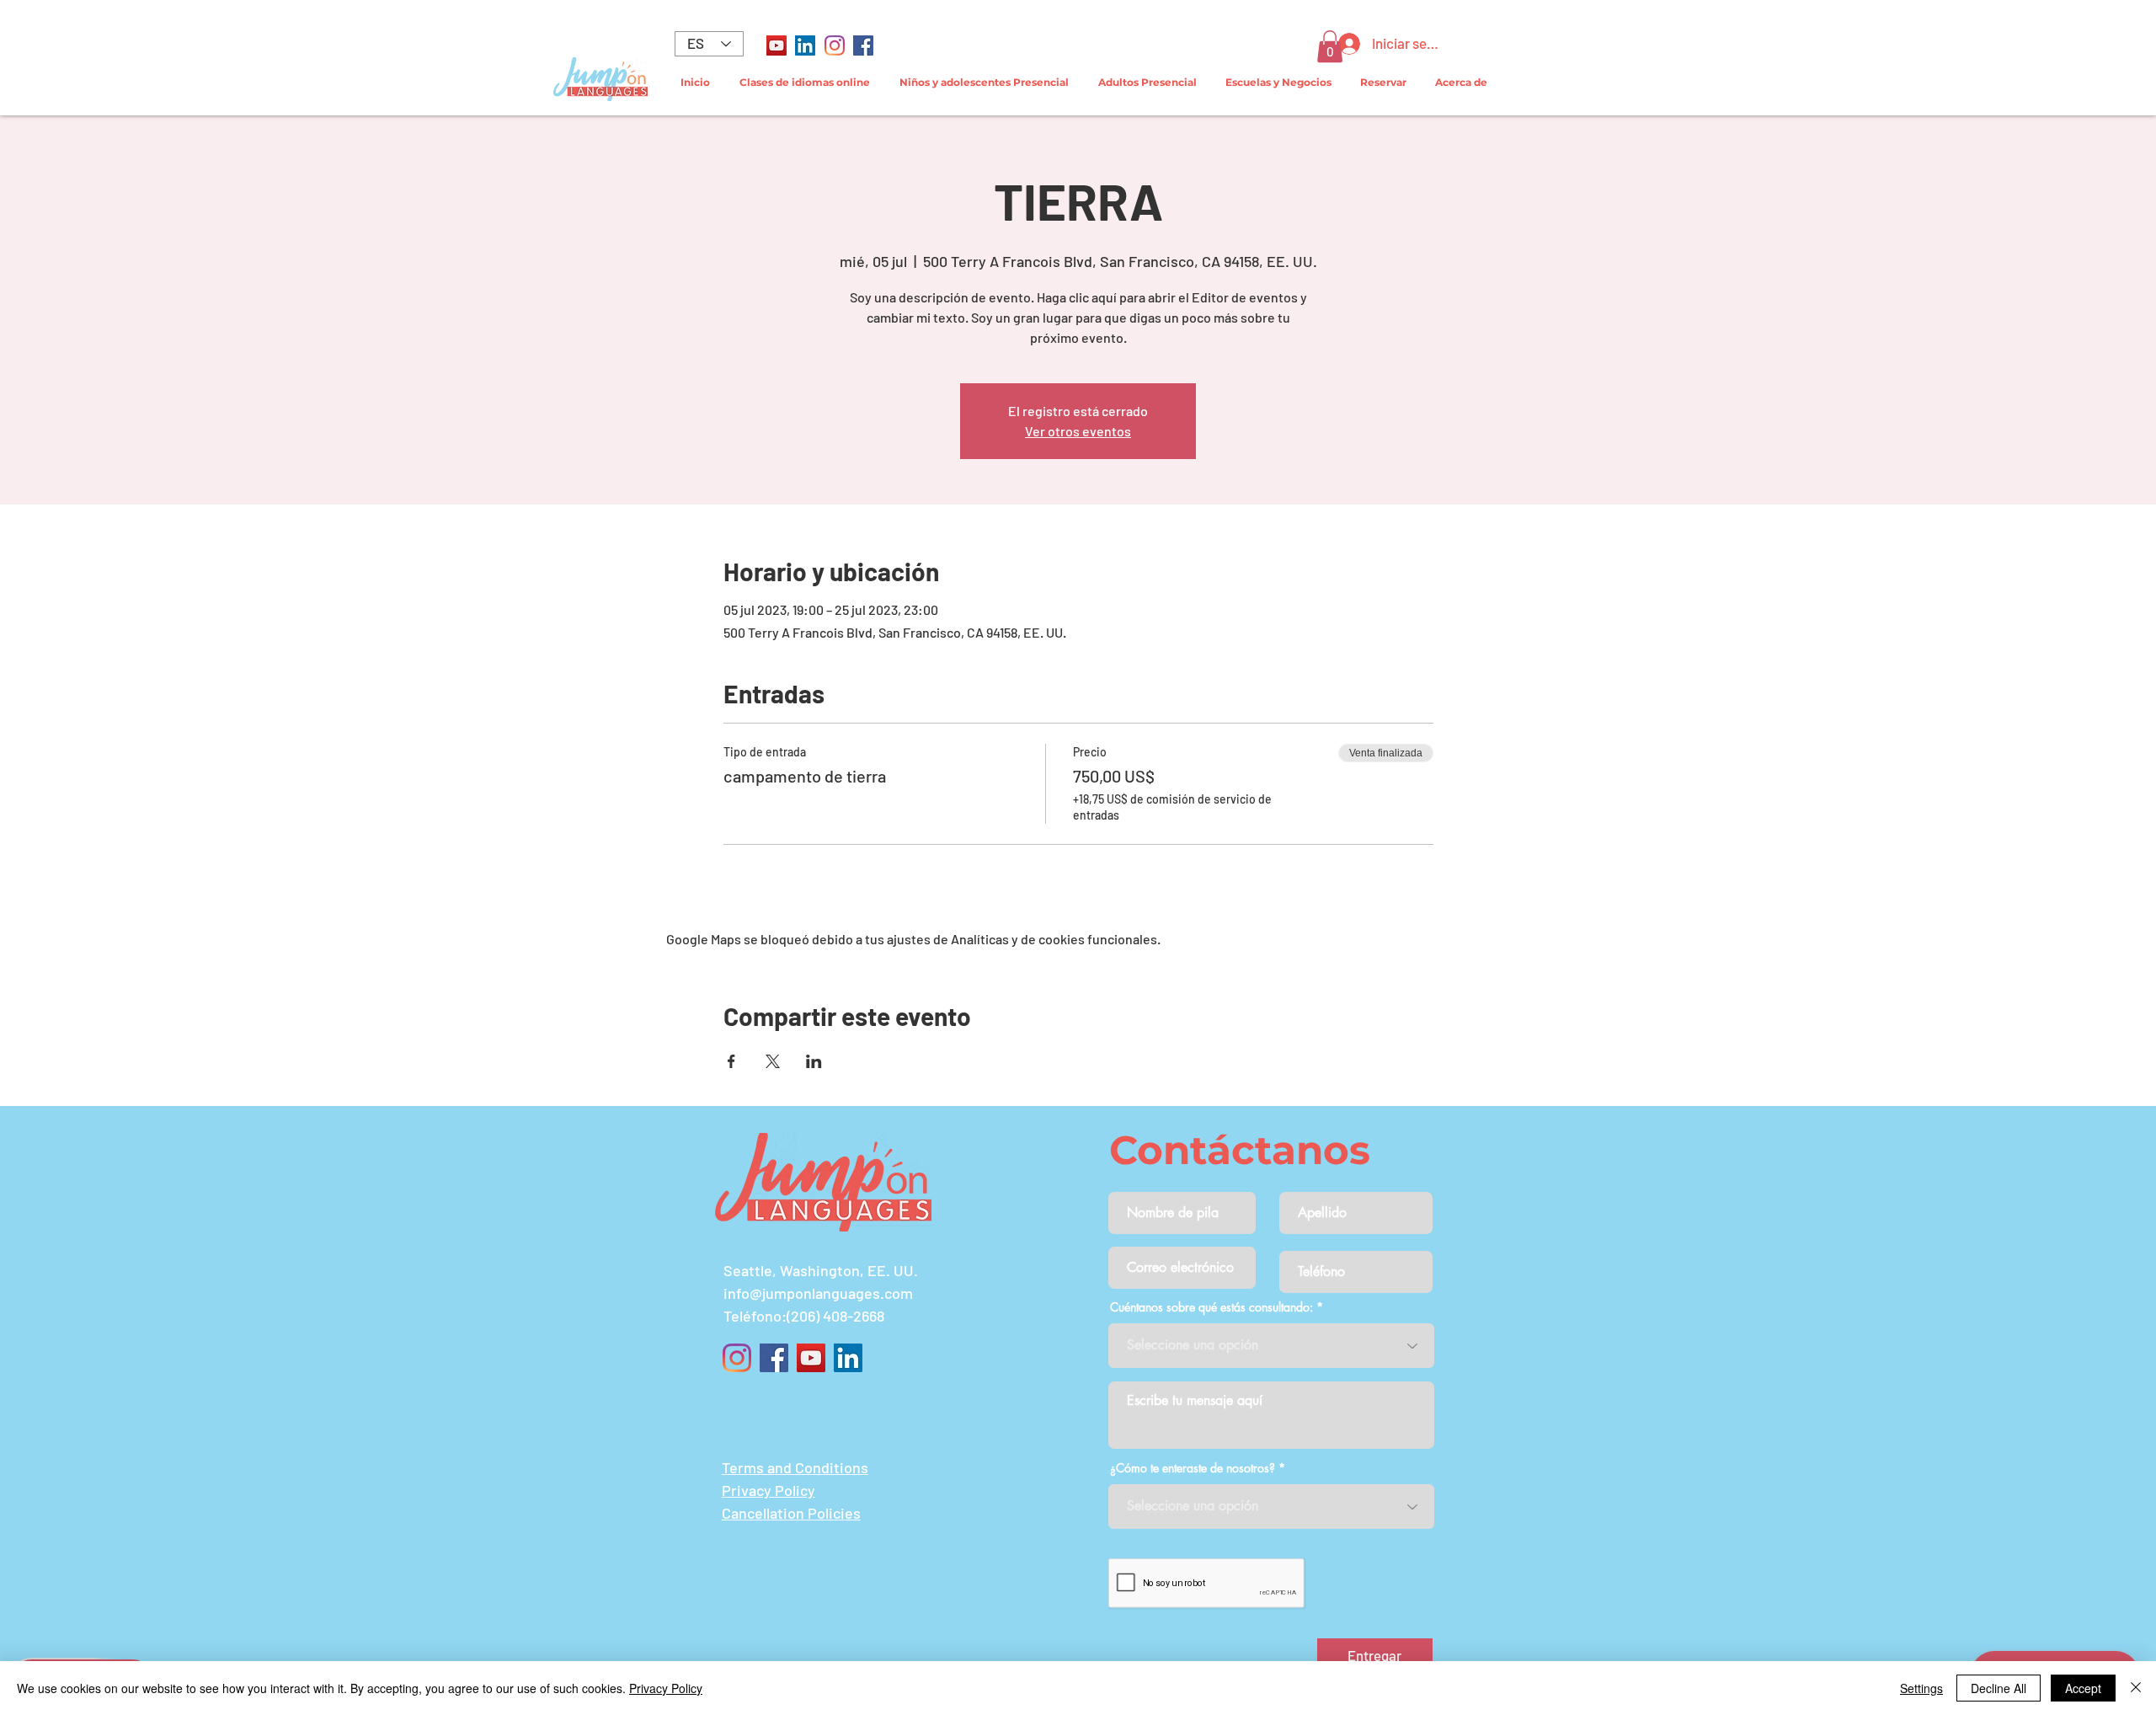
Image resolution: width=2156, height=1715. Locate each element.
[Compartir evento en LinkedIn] (814, 1061)
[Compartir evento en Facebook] (731, 1061)
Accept (2083, 1688)
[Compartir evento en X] (773, 1061)
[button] (1330, 46)
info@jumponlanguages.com (818, 1293)
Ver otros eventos (1078, 431)
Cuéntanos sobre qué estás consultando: (1211, 1307)
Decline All (1999, 1688)
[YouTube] (776, 45)
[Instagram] (835, 45)
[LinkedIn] (805, 45)
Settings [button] (1921, 1688)
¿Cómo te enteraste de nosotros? (1193, 1468)
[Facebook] (863, 45)
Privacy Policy (666, 1688)
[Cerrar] (2136, 1688)
